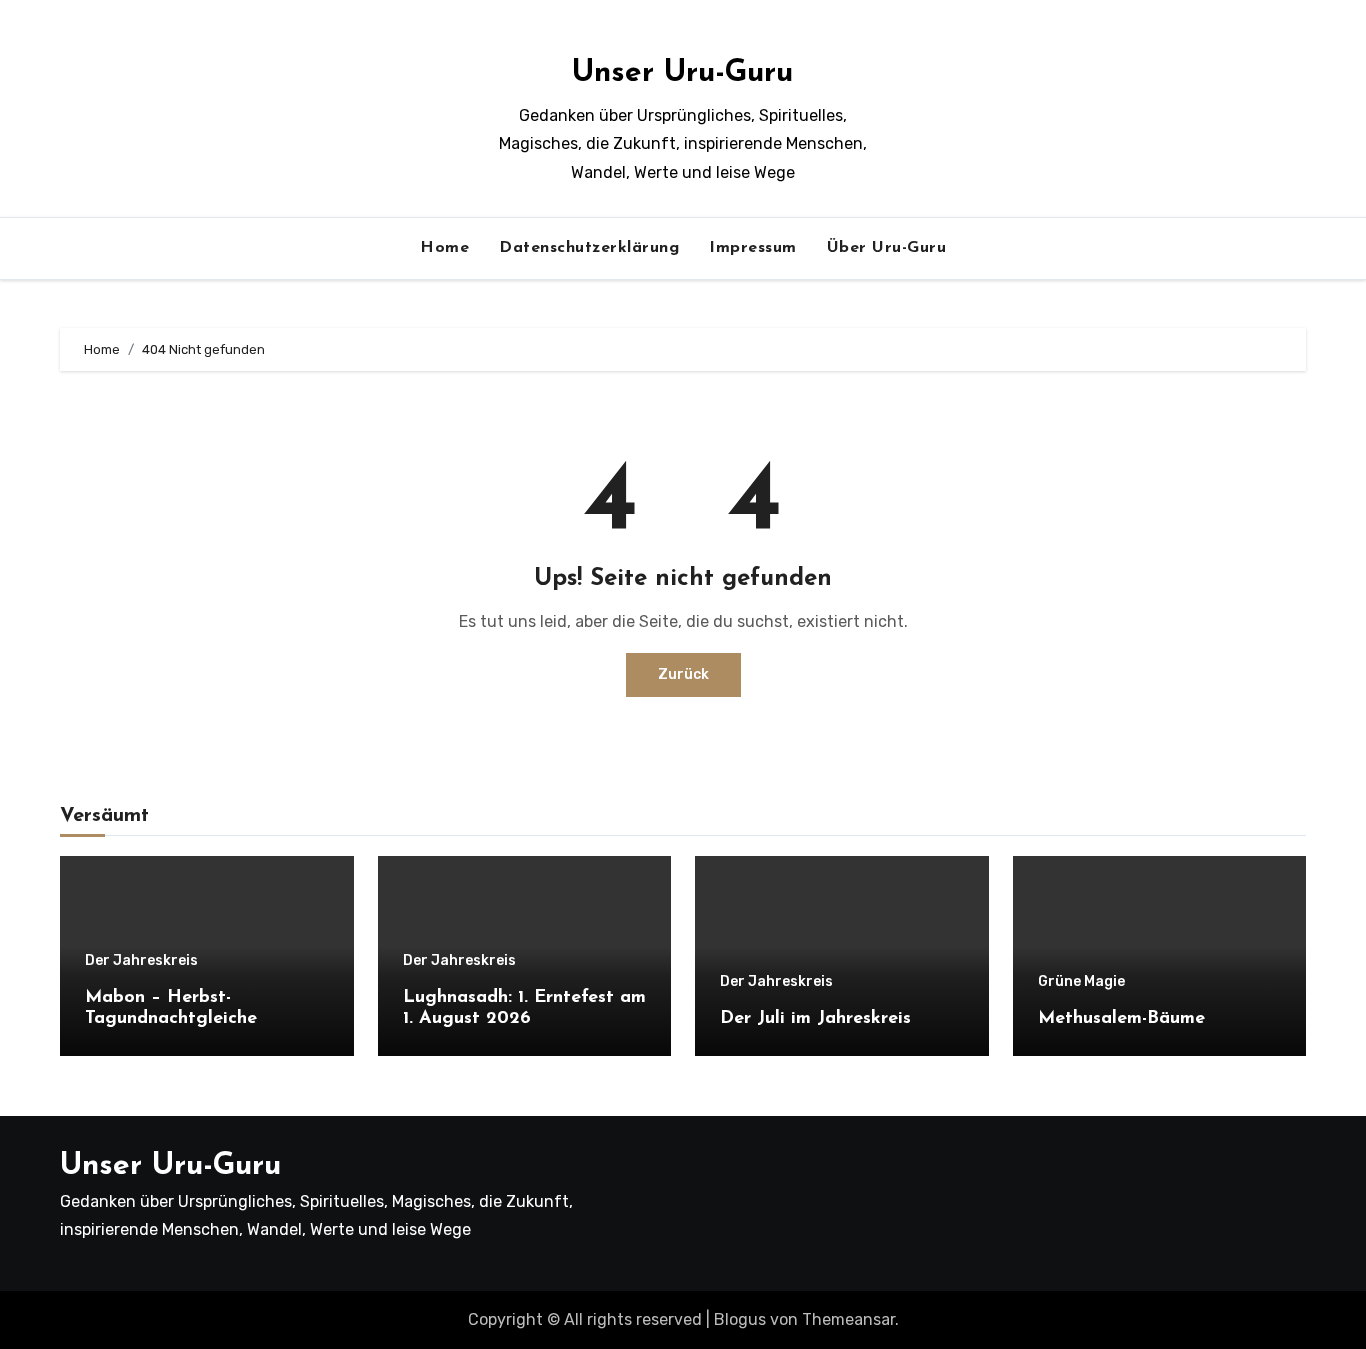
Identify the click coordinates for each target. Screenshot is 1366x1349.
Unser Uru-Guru (682, 73)
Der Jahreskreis (141, 961)
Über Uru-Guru (887, 248)
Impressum (753, 248)
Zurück (683, 674)
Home (444, 248)
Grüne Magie (1081, 982)
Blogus (740, 1319)
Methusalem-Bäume (1121, 1019)
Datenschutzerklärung (589, 248)
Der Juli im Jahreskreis (815, 1019)
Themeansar (848, 1319)
